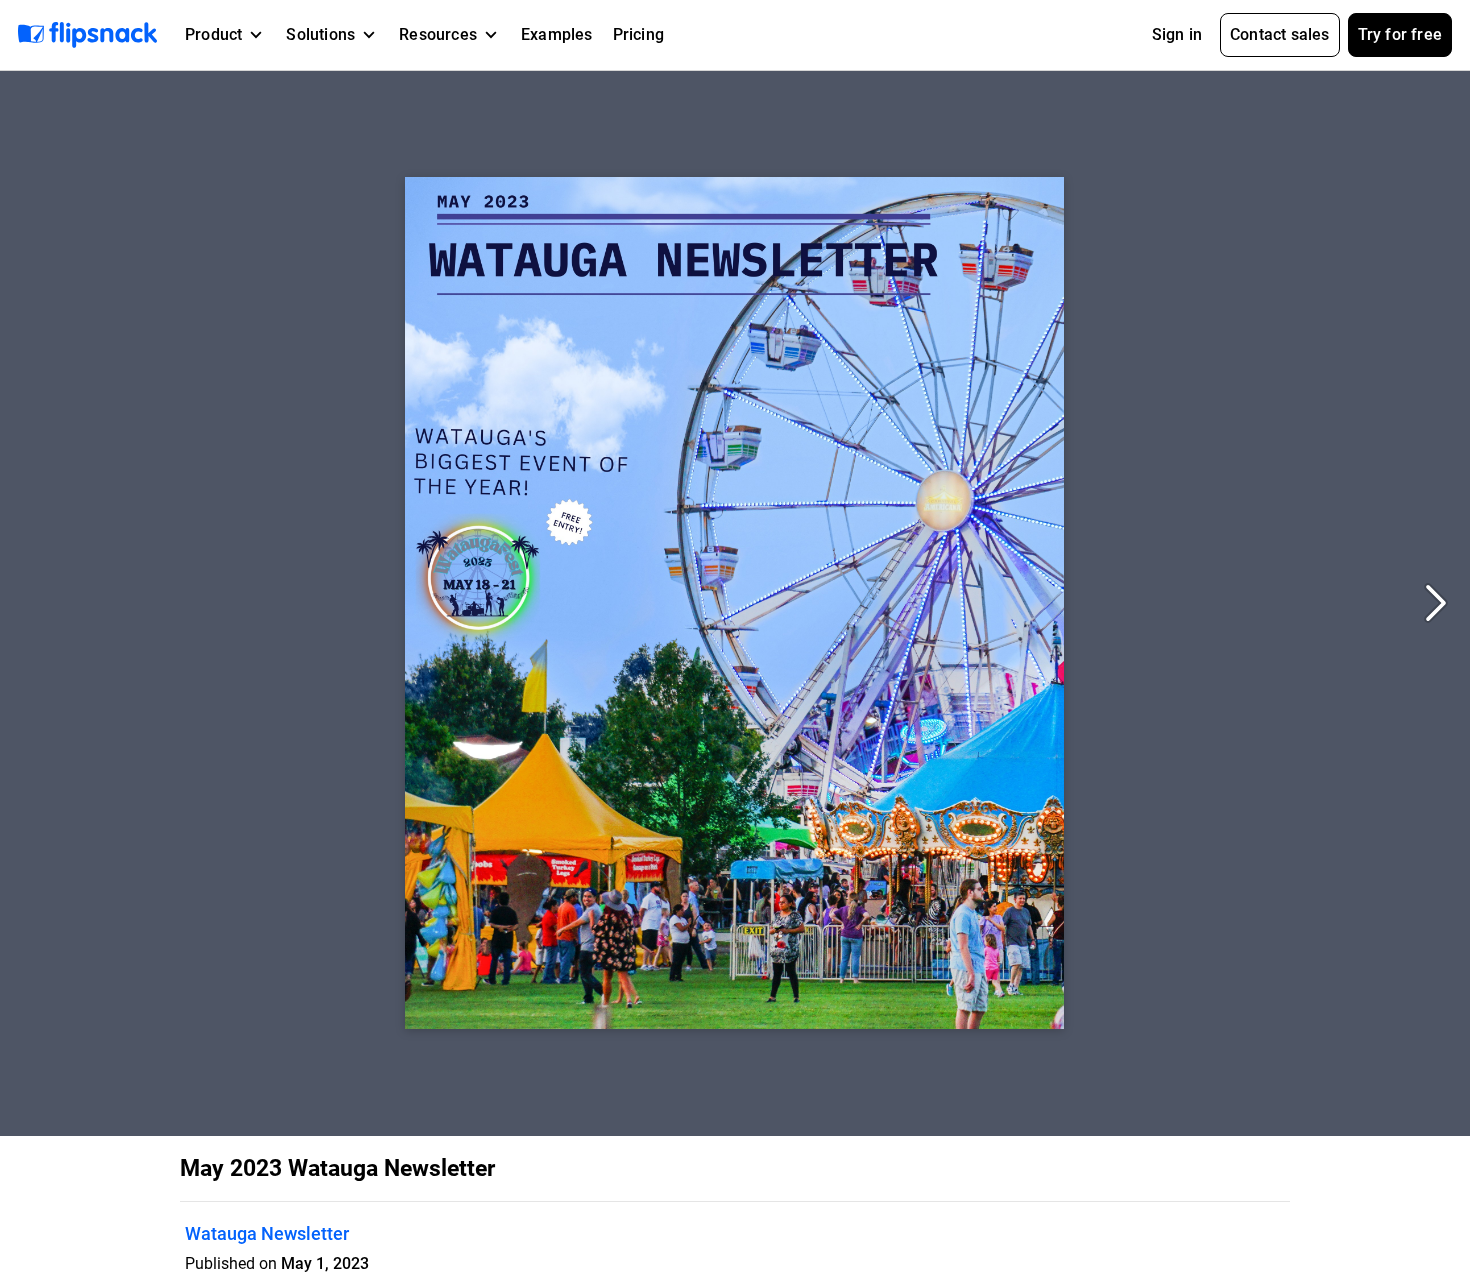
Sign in (1177, 34)
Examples (557, 34)
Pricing (638, 34)
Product (213, 34)
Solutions (320, 34)
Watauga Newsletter (267, 1233)
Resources (438, 34)
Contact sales (1280, 34)
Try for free (1400, 34)
